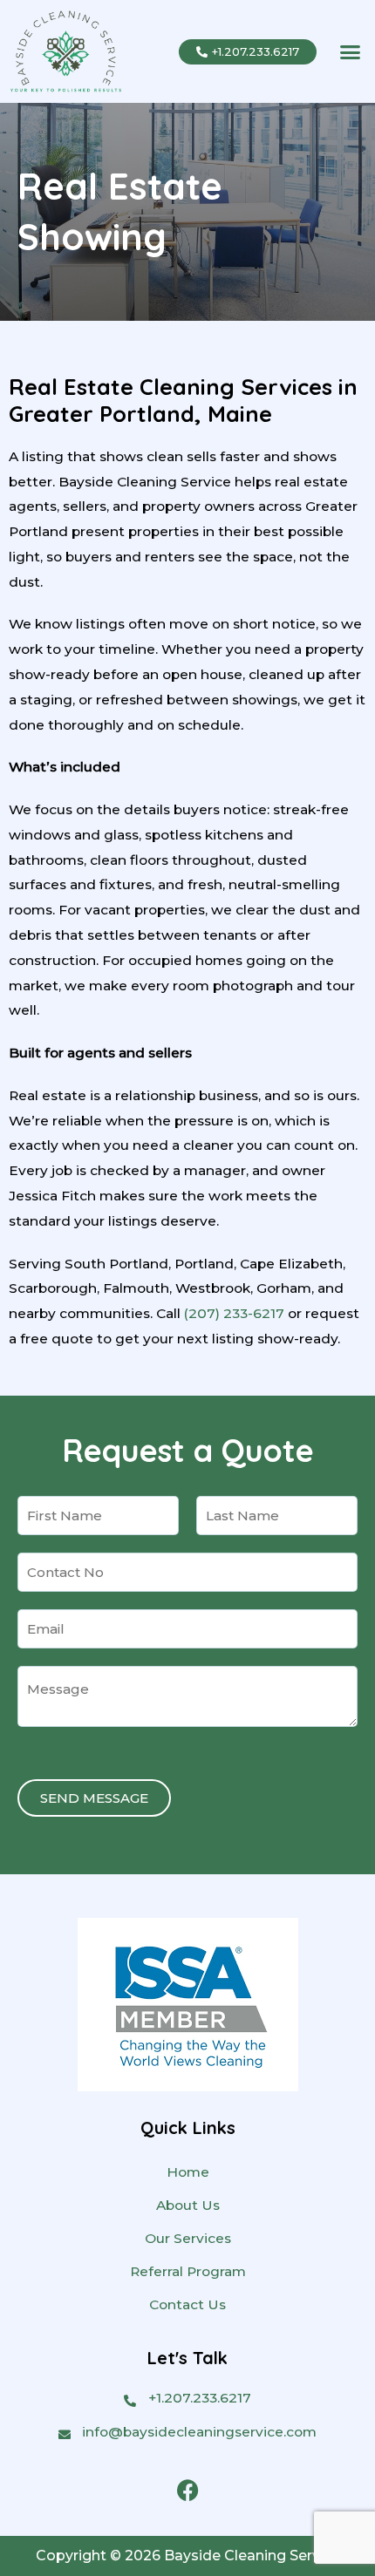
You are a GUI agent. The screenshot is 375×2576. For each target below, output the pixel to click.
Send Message (94, 1798)
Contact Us (187, 2304)
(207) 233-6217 (234, 1313)
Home (188, 2172)
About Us (188, 2205)
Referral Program (188, 2271)
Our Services (188, 2238)
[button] (351, 51)
